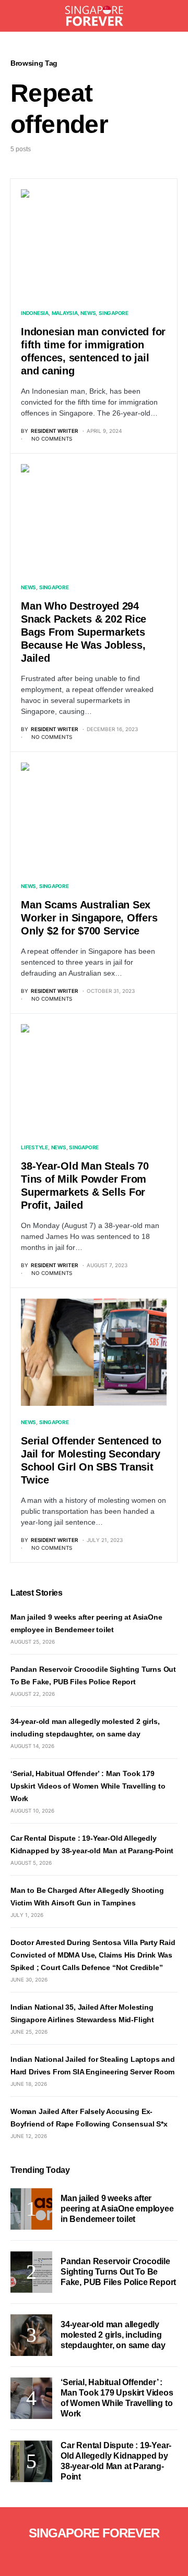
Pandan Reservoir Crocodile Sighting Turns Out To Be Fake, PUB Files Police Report (118, 2272)
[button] (14, 16)
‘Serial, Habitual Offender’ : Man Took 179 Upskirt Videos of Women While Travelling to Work (88, 1786)
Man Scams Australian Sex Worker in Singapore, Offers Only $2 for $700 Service (89, 918)
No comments (52, 439)
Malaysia (65, 313)
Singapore (114, 313)
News (88, 313)
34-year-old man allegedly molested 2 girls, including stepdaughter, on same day (113, 2335)
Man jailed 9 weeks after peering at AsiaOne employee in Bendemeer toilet (117, 2209)
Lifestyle (34, 1147)
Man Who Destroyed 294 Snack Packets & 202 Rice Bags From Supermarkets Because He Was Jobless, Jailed (84, 632)
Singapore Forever (94, 2533)
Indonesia (35, 313)
